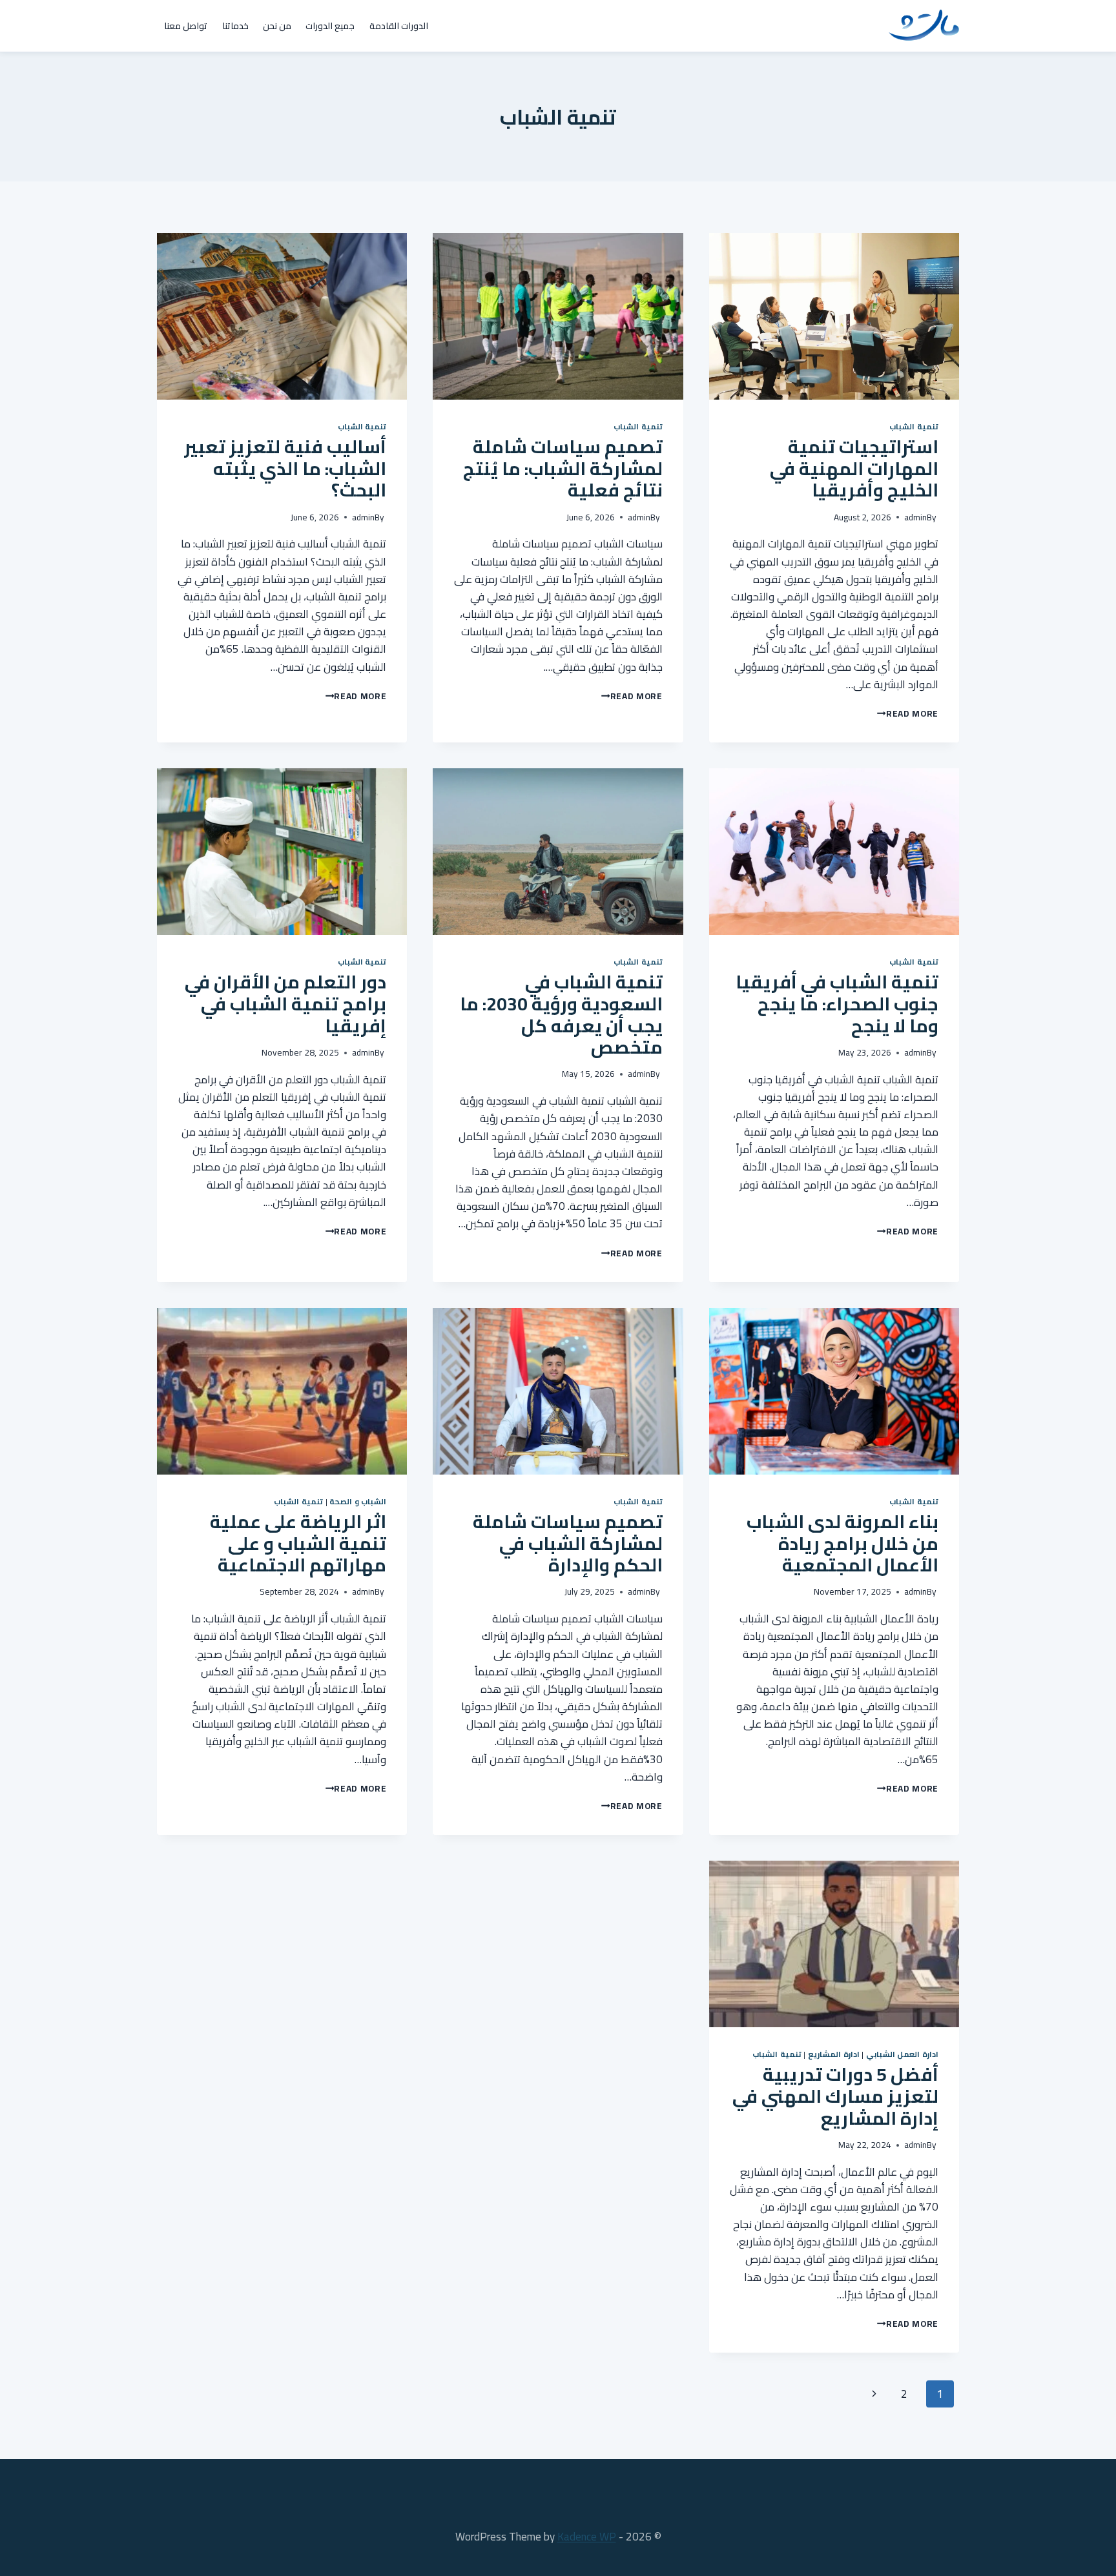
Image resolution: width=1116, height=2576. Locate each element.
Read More (905, 713)
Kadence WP (587, 2537)
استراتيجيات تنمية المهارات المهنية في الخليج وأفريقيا (854, 468)
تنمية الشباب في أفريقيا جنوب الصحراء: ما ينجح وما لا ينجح (837, 1004)
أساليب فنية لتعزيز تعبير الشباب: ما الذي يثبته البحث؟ (285, 468)
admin (915, 517)
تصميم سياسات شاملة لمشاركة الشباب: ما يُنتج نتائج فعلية (563, 468)
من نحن (277, 26)
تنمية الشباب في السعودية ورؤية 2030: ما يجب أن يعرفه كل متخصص (561, 1015)
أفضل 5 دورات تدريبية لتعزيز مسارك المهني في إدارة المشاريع (835, 2096)
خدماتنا (235, 26)
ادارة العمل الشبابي (902, 2054)
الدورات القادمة (399, 26)
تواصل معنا (186, 26)
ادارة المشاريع (834, 2054)
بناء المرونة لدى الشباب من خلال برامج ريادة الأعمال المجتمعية (842, 1543)
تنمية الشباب (914, 426)
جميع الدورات (330, 26)
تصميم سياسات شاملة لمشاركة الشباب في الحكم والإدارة (568, 1543)
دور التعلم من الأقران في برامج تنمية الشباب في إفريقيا (285, 1004)
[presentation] (834, 316)
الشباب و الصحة (358, 1501)
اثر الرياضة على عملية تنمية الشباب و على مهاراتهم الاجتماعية (298, 1543)
